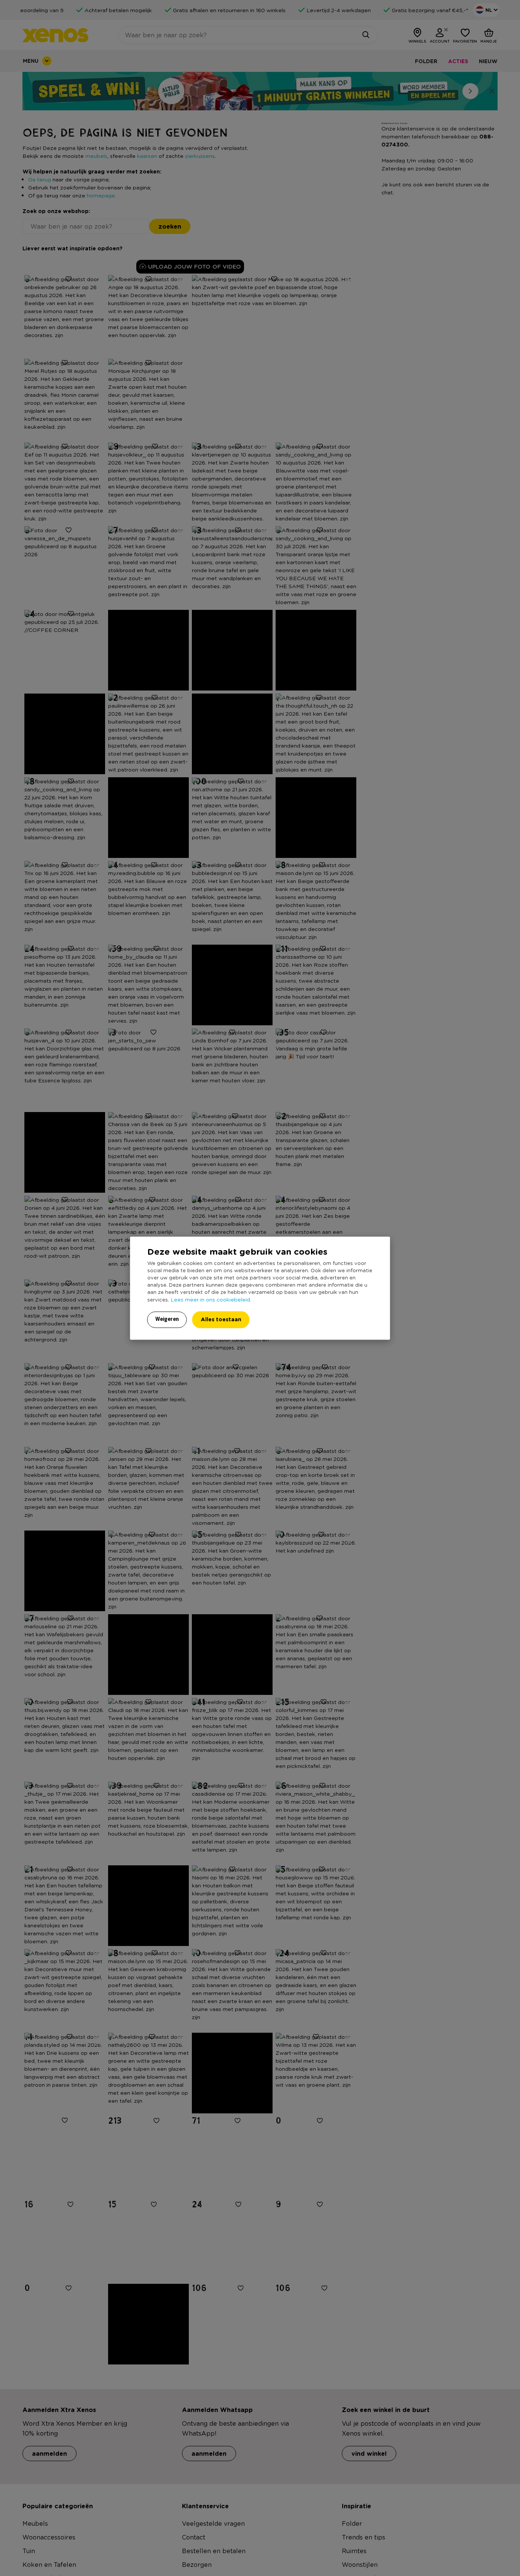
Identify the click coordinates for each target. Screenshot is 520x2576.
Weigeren (167, 1319)
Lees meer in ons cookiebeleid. (211, 1299)
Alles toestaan (221, 1319)
